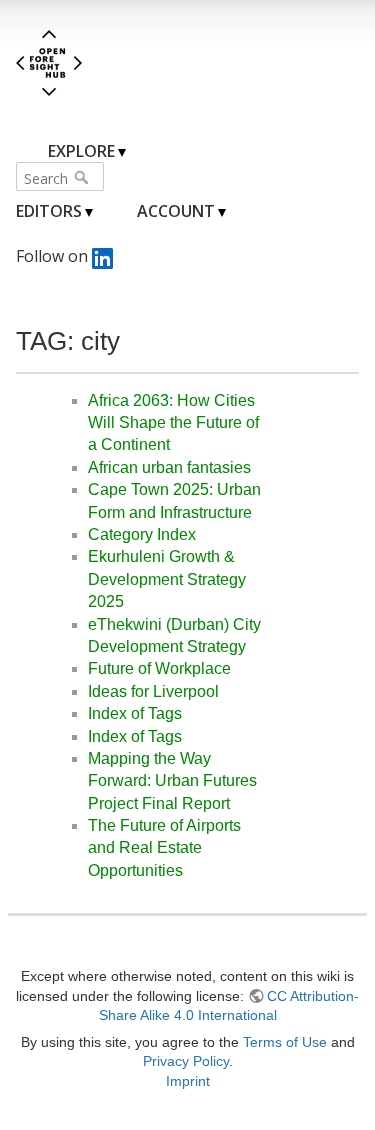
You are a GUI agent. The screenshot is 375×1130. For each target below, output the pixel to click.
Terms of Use (285, 1042)
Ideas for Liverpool (153, 691)
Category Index (142, 534)
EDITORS (49, 211)
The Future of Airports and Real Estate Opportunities (164, 848)
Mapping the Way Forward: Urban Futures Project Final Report (172, 781)
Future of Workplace (159, 668)
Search (83, 177)
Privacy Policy (186, 1061)
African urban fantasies (169, 467)
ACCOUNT (176, 211)
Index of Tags (135, 713)
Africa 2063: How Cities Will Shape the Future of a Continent (173, 423)
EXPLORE (81, 151)
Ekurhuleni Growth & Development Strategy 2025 (167, 579)
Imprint (188, 1081)
